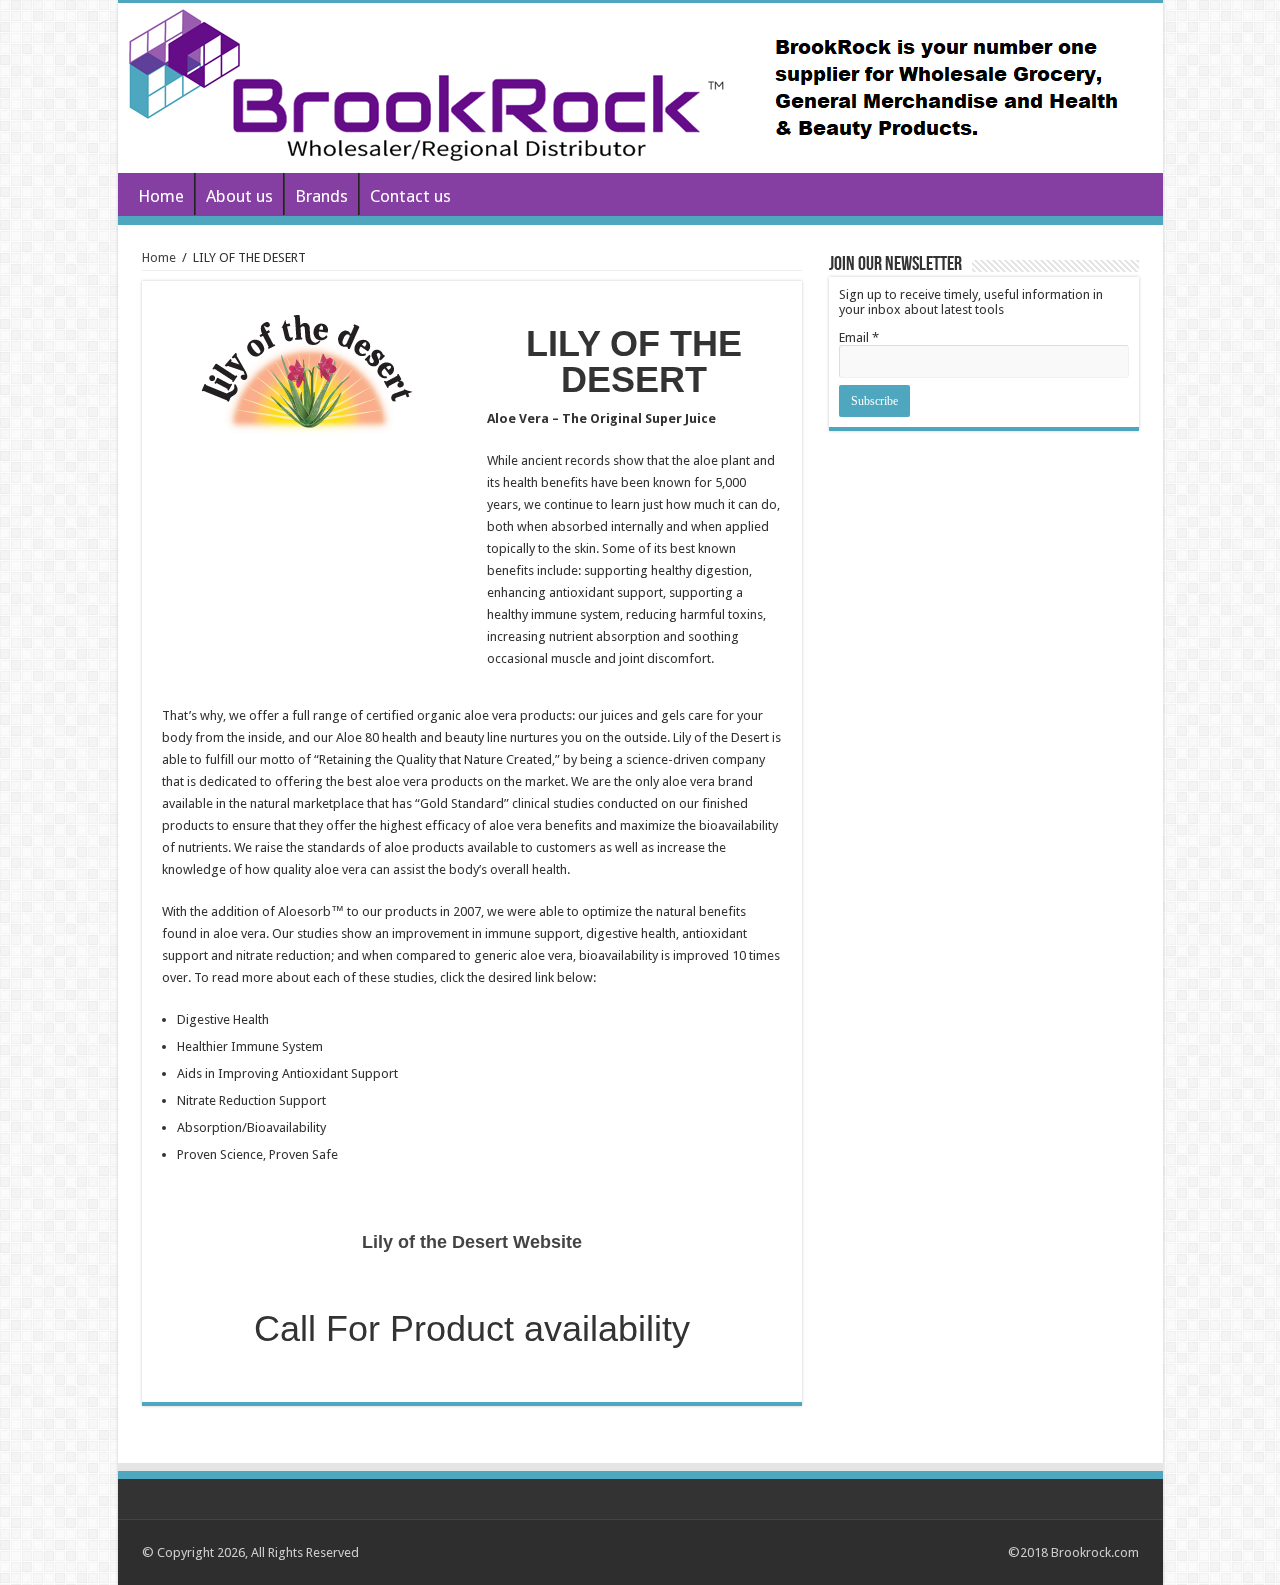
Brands (321, 196)
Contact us (410, 196)
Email (859, 337)
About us (239, 196)
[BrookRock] (640, 88)
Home (161, 196)
